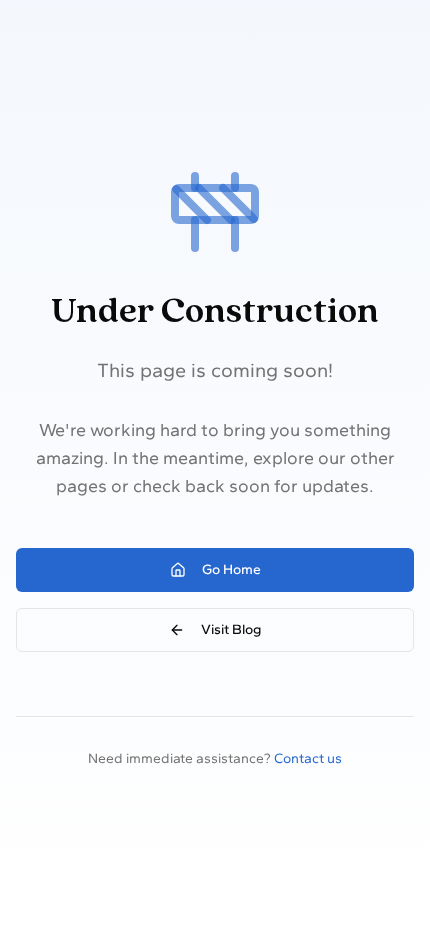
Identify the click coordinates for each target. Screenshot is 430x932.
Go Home (231, 569)
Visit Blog (231, 629)
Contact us (308, 758)
